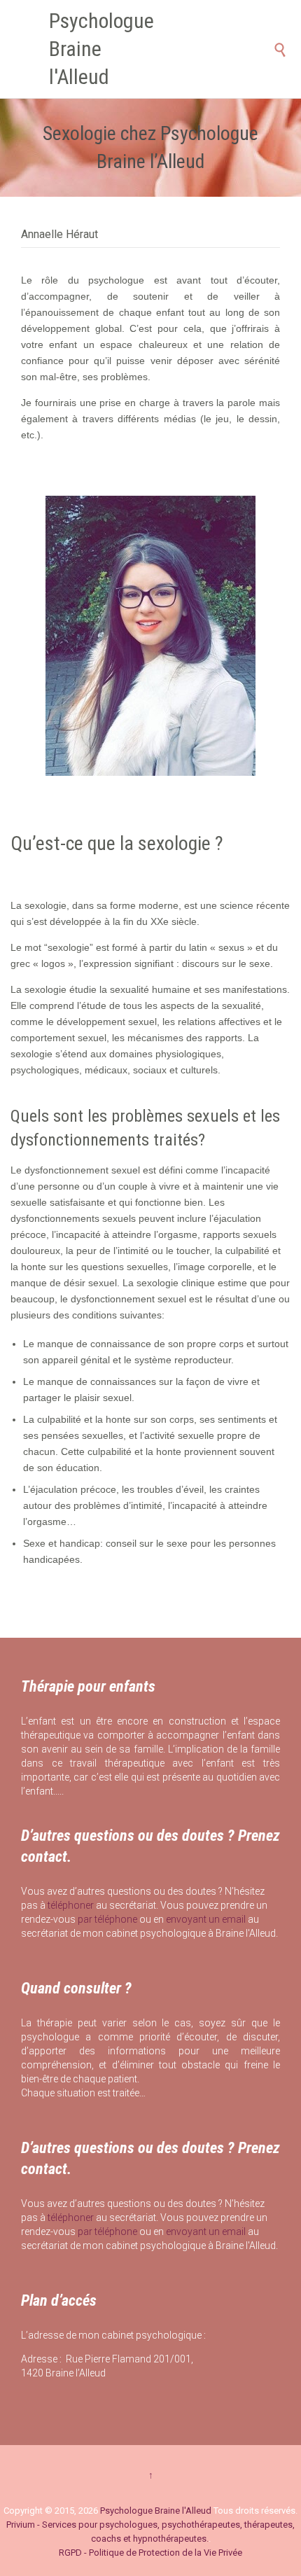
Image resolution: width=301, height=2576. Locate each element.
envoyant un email (206, 1919)
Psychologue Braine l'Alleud (101, 49)
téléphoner (71, 1905)
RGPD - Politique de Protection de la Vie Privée (150, 2553)
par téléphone (107, 1919)
